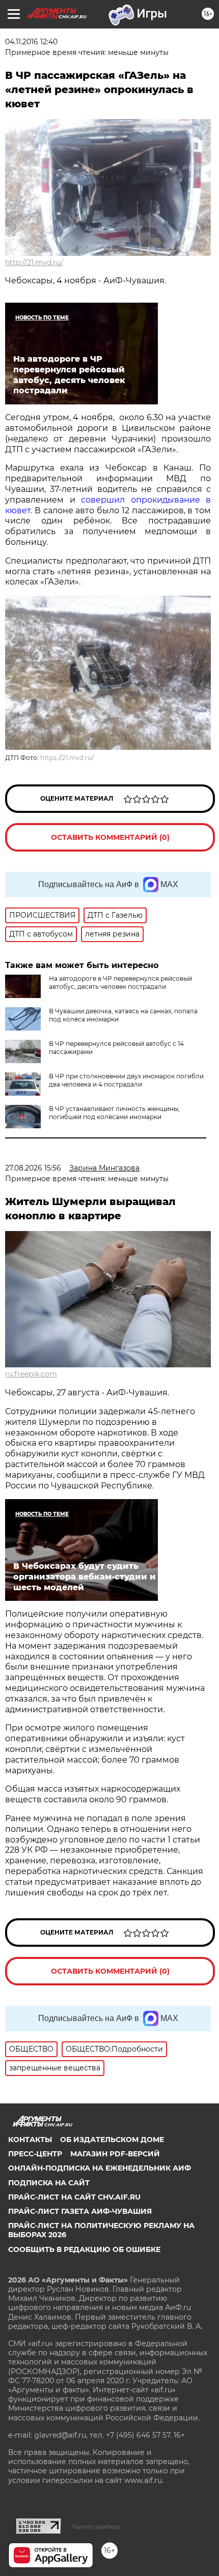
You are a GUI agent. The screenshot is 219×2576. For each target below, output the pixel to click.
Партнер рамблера (96, 2527)
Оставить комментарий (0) (110, 837)
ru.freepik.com (31, 1374)
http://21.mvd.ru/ (34, 262)
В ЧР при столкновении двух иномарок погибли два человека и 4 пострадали (126, 1080)
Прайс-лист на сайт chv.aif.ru (74, 2197)
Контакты (30, 2140)
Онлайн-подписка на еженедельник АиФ (100, 2168)
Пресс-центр (35, 2154)
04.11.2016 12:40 (31, 42)
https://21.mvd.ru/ (67, 758)
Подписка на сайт (49, 2183)
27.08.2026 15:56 (33, 1168)
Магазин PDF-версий (115, 2154)
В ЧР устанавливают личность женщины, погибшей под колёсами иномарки (114, 1113)
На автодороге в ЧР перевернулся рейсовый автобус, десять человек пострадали (120, 983)
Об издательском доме (112, 2140)
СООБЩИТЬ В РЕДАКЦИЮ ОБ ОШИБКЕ (84, 2249)
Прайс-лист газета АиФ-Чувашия (80, 2211)
